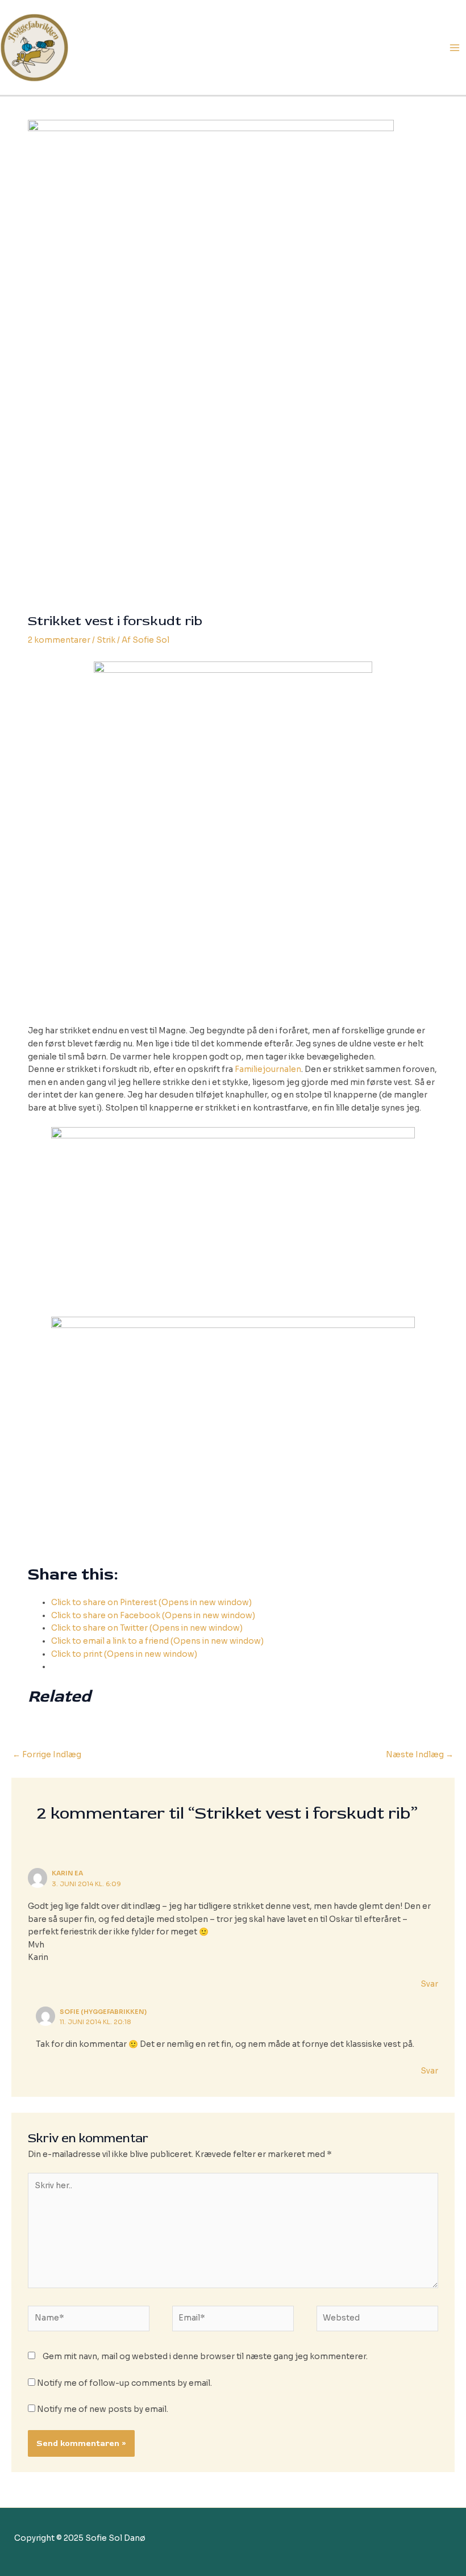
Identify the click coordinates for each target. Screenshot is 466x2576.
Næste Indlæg (420, 1755)
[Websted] (377, 2321)
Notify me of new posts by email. (103, 2409)
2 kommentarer (59, 640)
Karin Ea (67, 1873)
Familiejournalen (268, 1069)
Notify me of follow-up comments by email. (124, 2383)
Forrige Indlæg (47, 1755)
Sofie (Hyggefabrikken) (103, 2012)
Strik (106, 640)
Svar (429, 1984)
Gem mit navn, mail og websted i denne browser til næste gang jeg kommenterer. (205, 2357)
